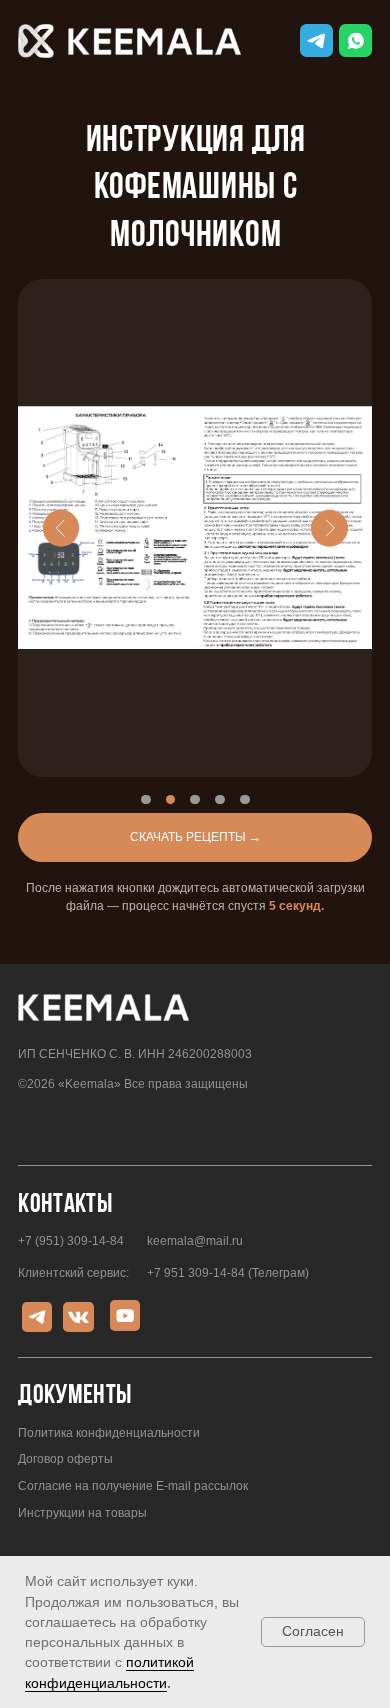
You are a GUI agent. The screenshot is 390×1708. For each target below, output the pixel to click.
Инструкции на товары (82, 1513)
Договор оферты (65, 1459)
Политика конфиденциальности (109, 1433)
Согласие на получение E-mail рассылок (133, 1486)
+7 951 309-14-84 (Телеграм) (228, 1273)
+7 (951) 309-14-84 (71, 1241)
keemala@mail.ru (195, 1241)
